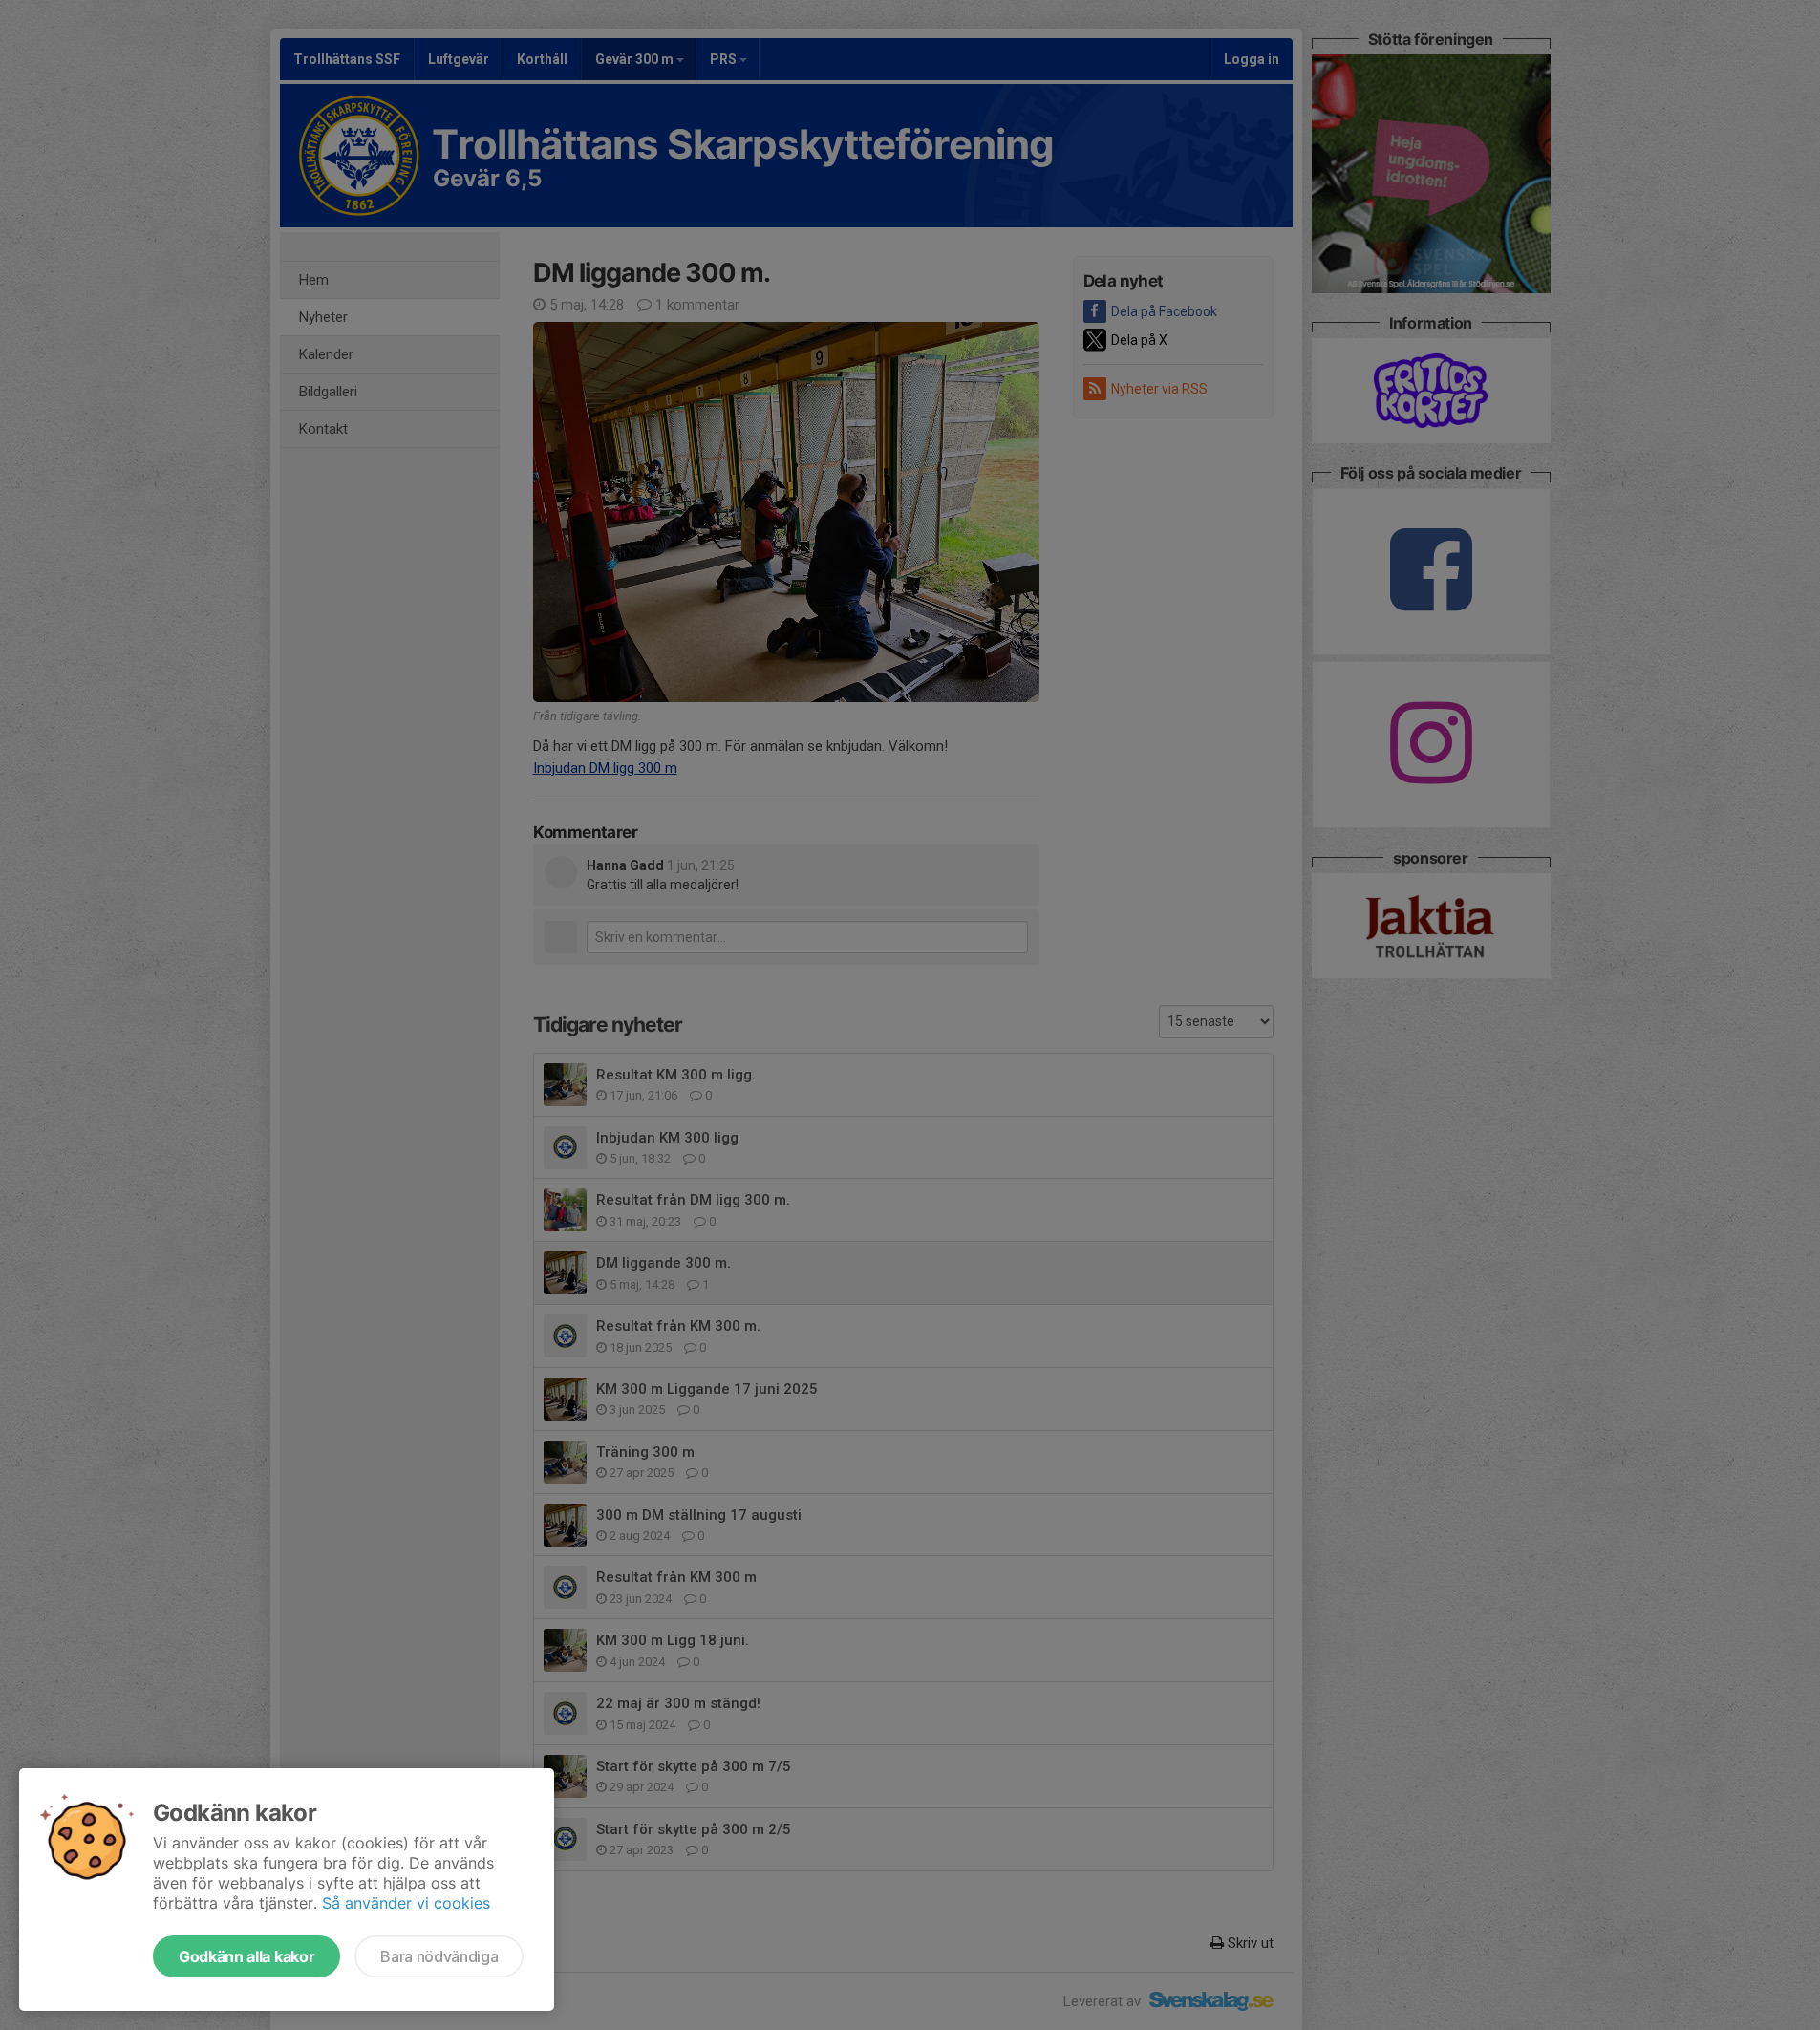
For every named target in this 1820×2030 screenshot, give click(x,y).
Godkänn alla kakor (246, 1956)
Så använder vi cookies (406, 1903)
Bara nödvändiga (439, 1956)
